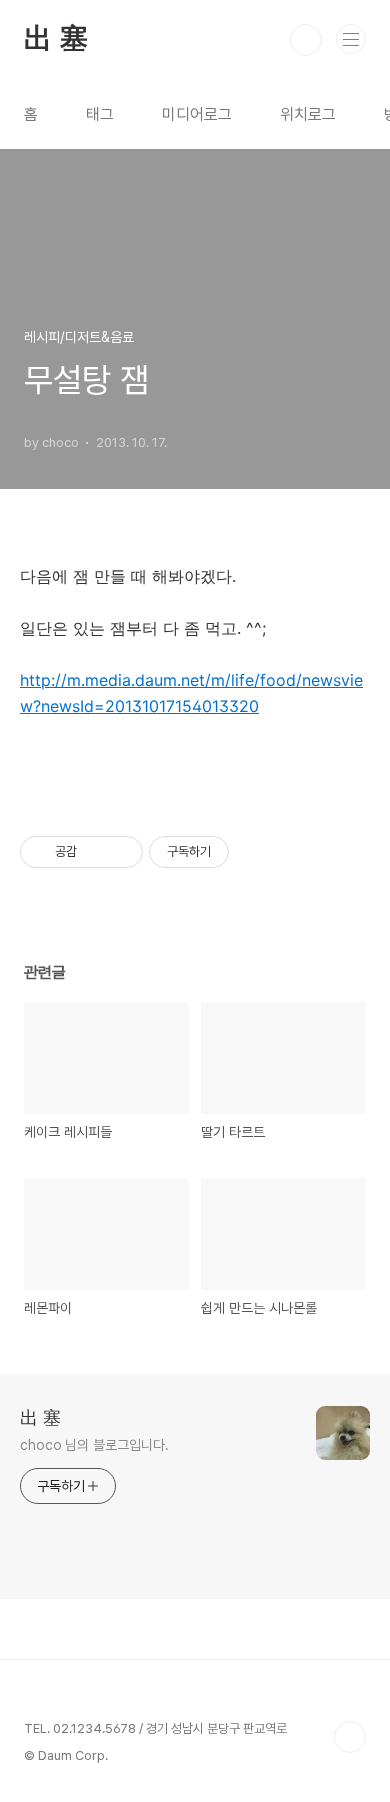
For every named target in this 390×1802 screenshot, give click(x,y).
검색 (306, 40)
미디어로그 (197, 114)
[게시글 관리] (120, 852)
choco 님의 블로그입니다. (94, 1445)
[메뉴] (351, 39)
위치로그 (308, 114)
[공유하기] (95, 852)
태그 (100, 114)
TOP (350, 1737)
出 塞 (55, 40)
